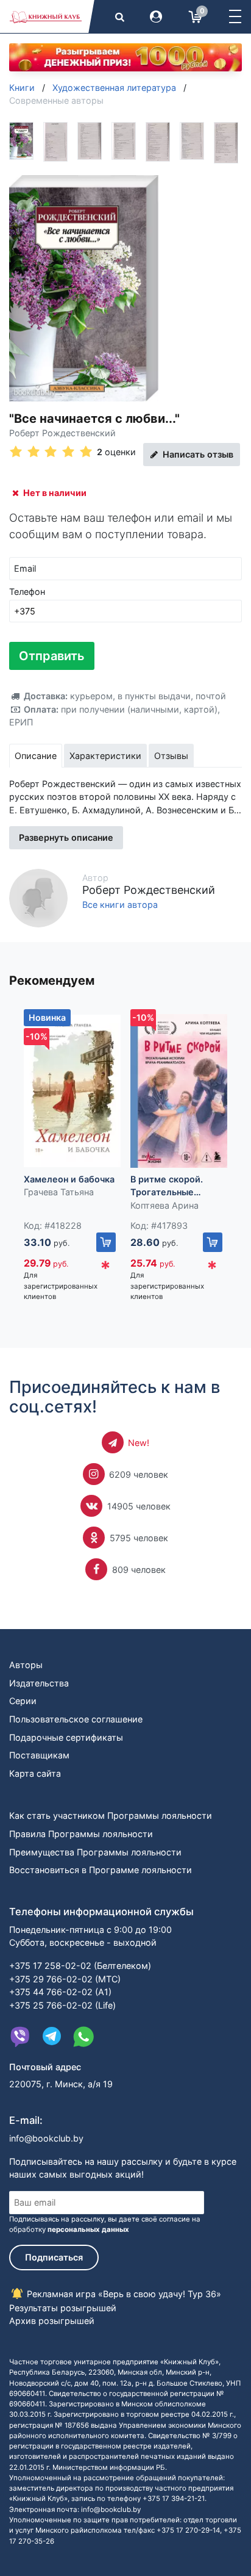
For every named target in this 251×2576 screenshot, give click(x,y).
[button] (235, 16)
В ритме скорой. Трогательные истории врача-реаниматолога (167, 1186)
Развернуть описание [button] (66, 837)
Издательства (39, 1683)
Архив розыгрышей (52, 2321)
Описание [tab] (36, 756)
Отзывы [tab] (171, 756)
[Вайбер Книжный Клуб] (20, 2037)
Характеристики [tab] (105, 756)
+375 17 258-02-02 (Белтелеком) (80, 1966)
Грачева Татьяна (59, 1192)
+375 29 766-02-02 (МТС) (65, 1979)
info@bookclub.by (46, 2138)
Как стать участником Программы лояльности (111, 1815)
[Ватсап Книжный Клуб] (83, 2037)
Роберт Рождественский (62, 433)
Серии (23, 1701)
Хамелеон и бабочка (69, 1179)
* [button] (105, 1268)
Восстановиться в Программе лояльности (101, 1870)
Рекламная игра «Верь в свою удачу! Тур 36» (123, 2294)
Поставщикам (39, 1755)
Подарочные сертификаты (66, 1737)
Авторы (26, 1665)
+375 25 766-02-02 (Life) (62, 2005)
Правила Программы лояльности (81, 1834)
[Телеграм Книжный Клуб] (52, 2037)
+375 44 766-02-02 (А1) (60, 1992)
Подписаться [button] (54, 2257)
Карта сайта (35, 1773)
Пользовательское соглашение (76, 1719)
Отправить (52, 656)
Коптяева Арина (164, 1205)
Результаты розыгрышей (63, 2308)
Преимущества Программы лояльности (95, 1852)
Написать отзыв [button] (197, 454)
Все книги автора (120, 905)
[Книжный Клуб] (46, 16)
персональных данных (88, 2229)
